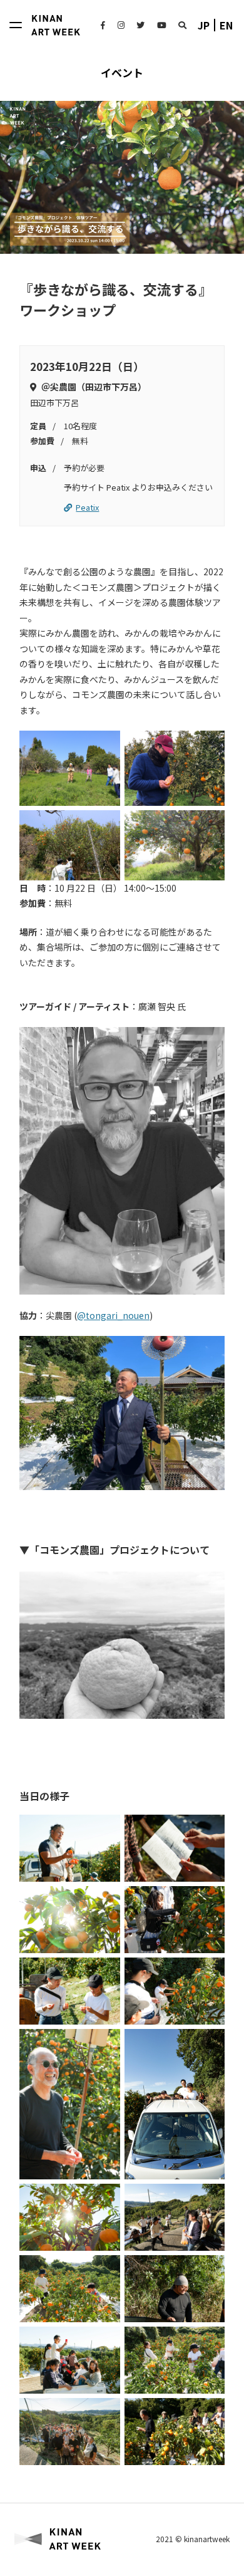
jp (204, 25)
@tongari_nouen (113, 1315)
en (226, 25)
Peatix (87, 507)
